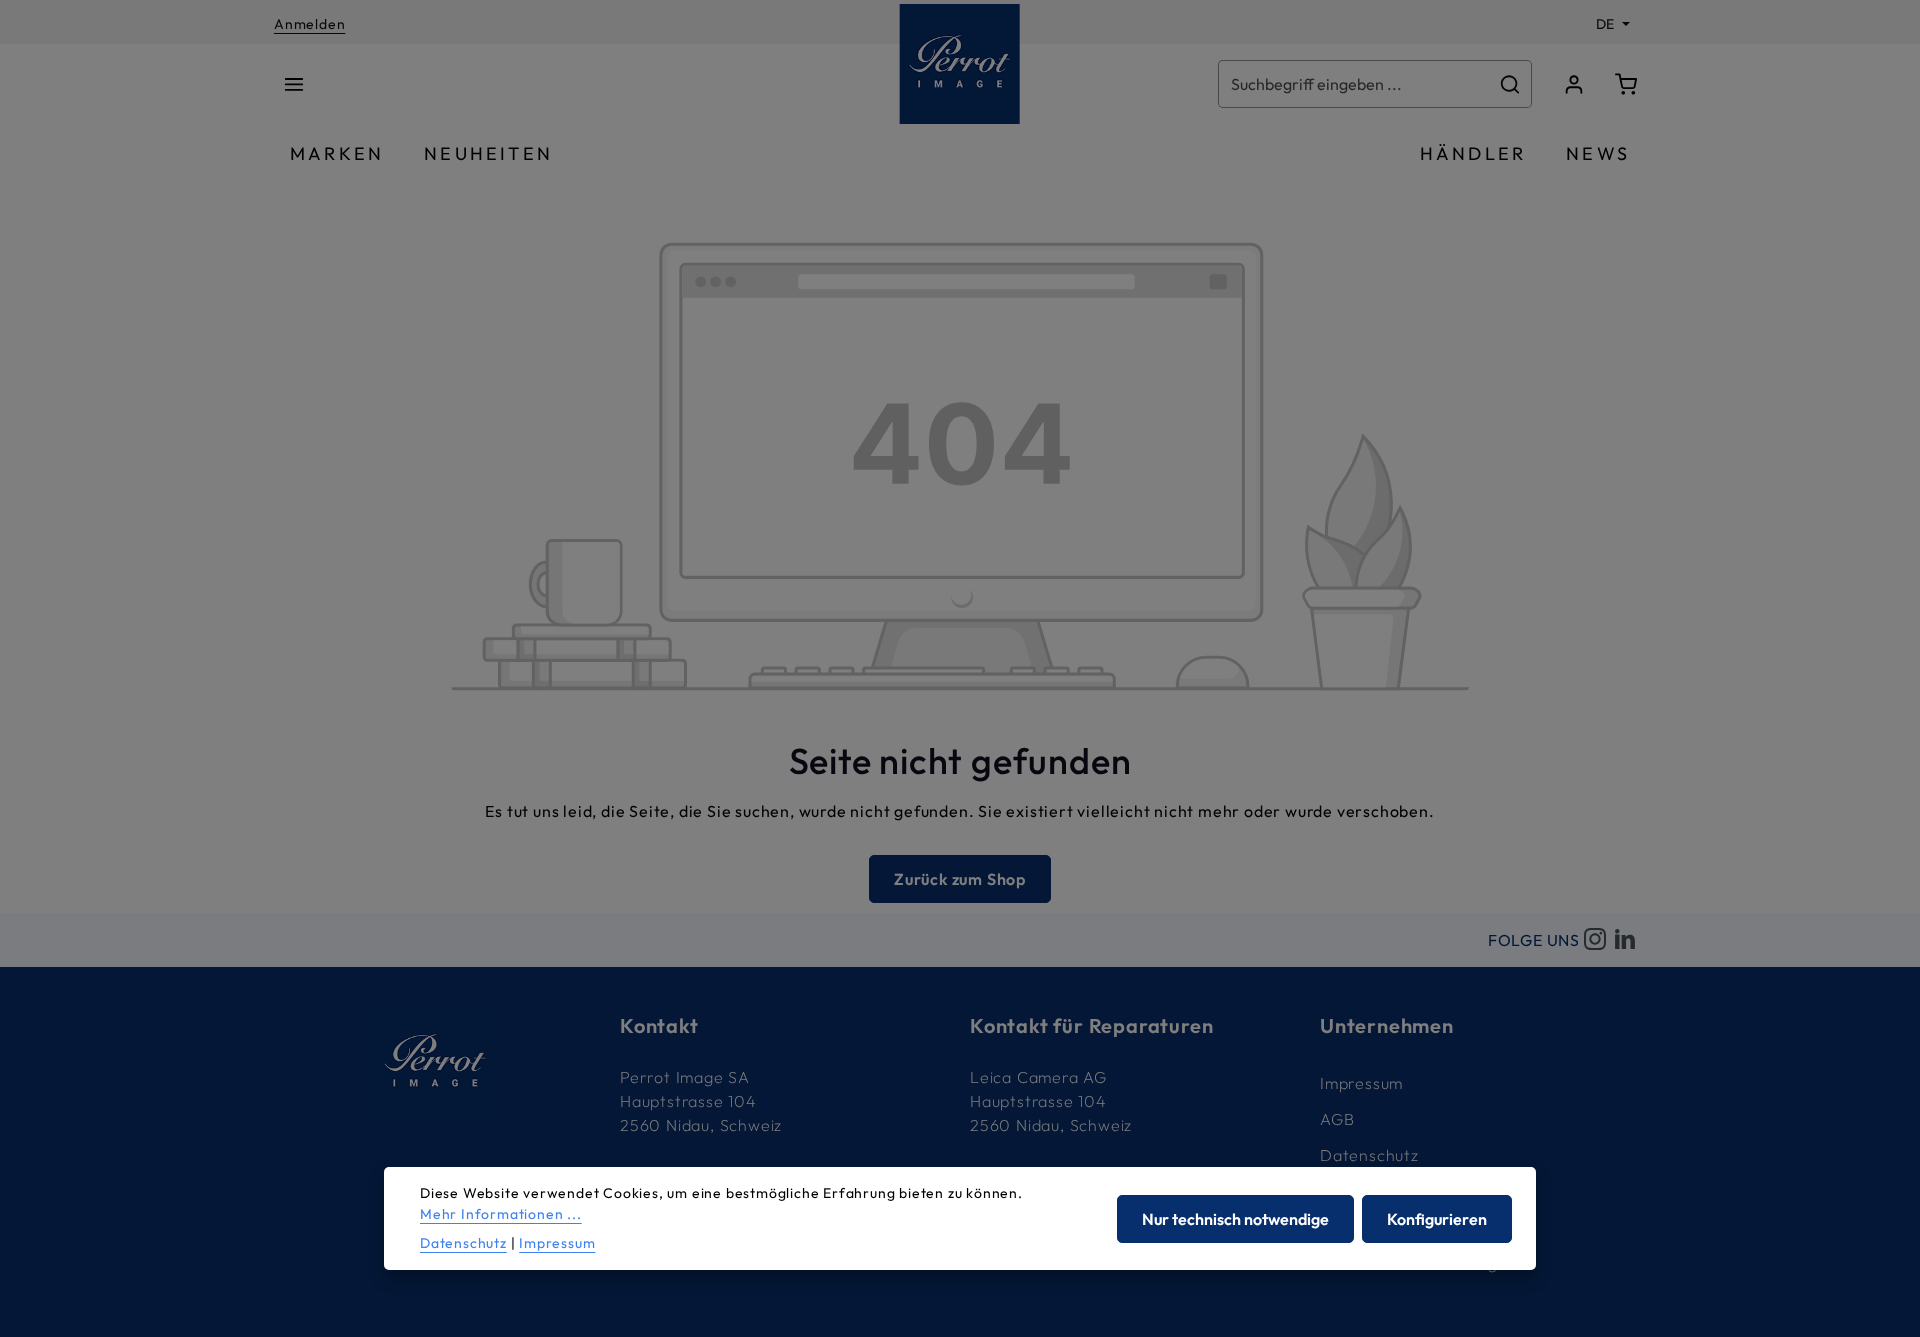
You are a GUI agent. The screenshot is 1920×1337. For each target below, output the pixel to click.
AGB (1337, 1119)
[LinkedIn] (1625, 940)
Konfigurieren (1437, 1219)
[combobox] (1354, 84)
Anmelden (309, 24)
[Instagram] (1595, 940)
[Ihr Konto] (1574, 84)
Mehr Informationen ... (501, 1214)
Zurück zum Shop (960, 879)
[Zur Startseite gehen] (960, 64)
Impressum (1361, 1083)
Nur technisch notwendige (1235, 1219)
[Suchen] (1510, 84)
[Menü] (294, 84)
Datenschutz (1369, 1155)
